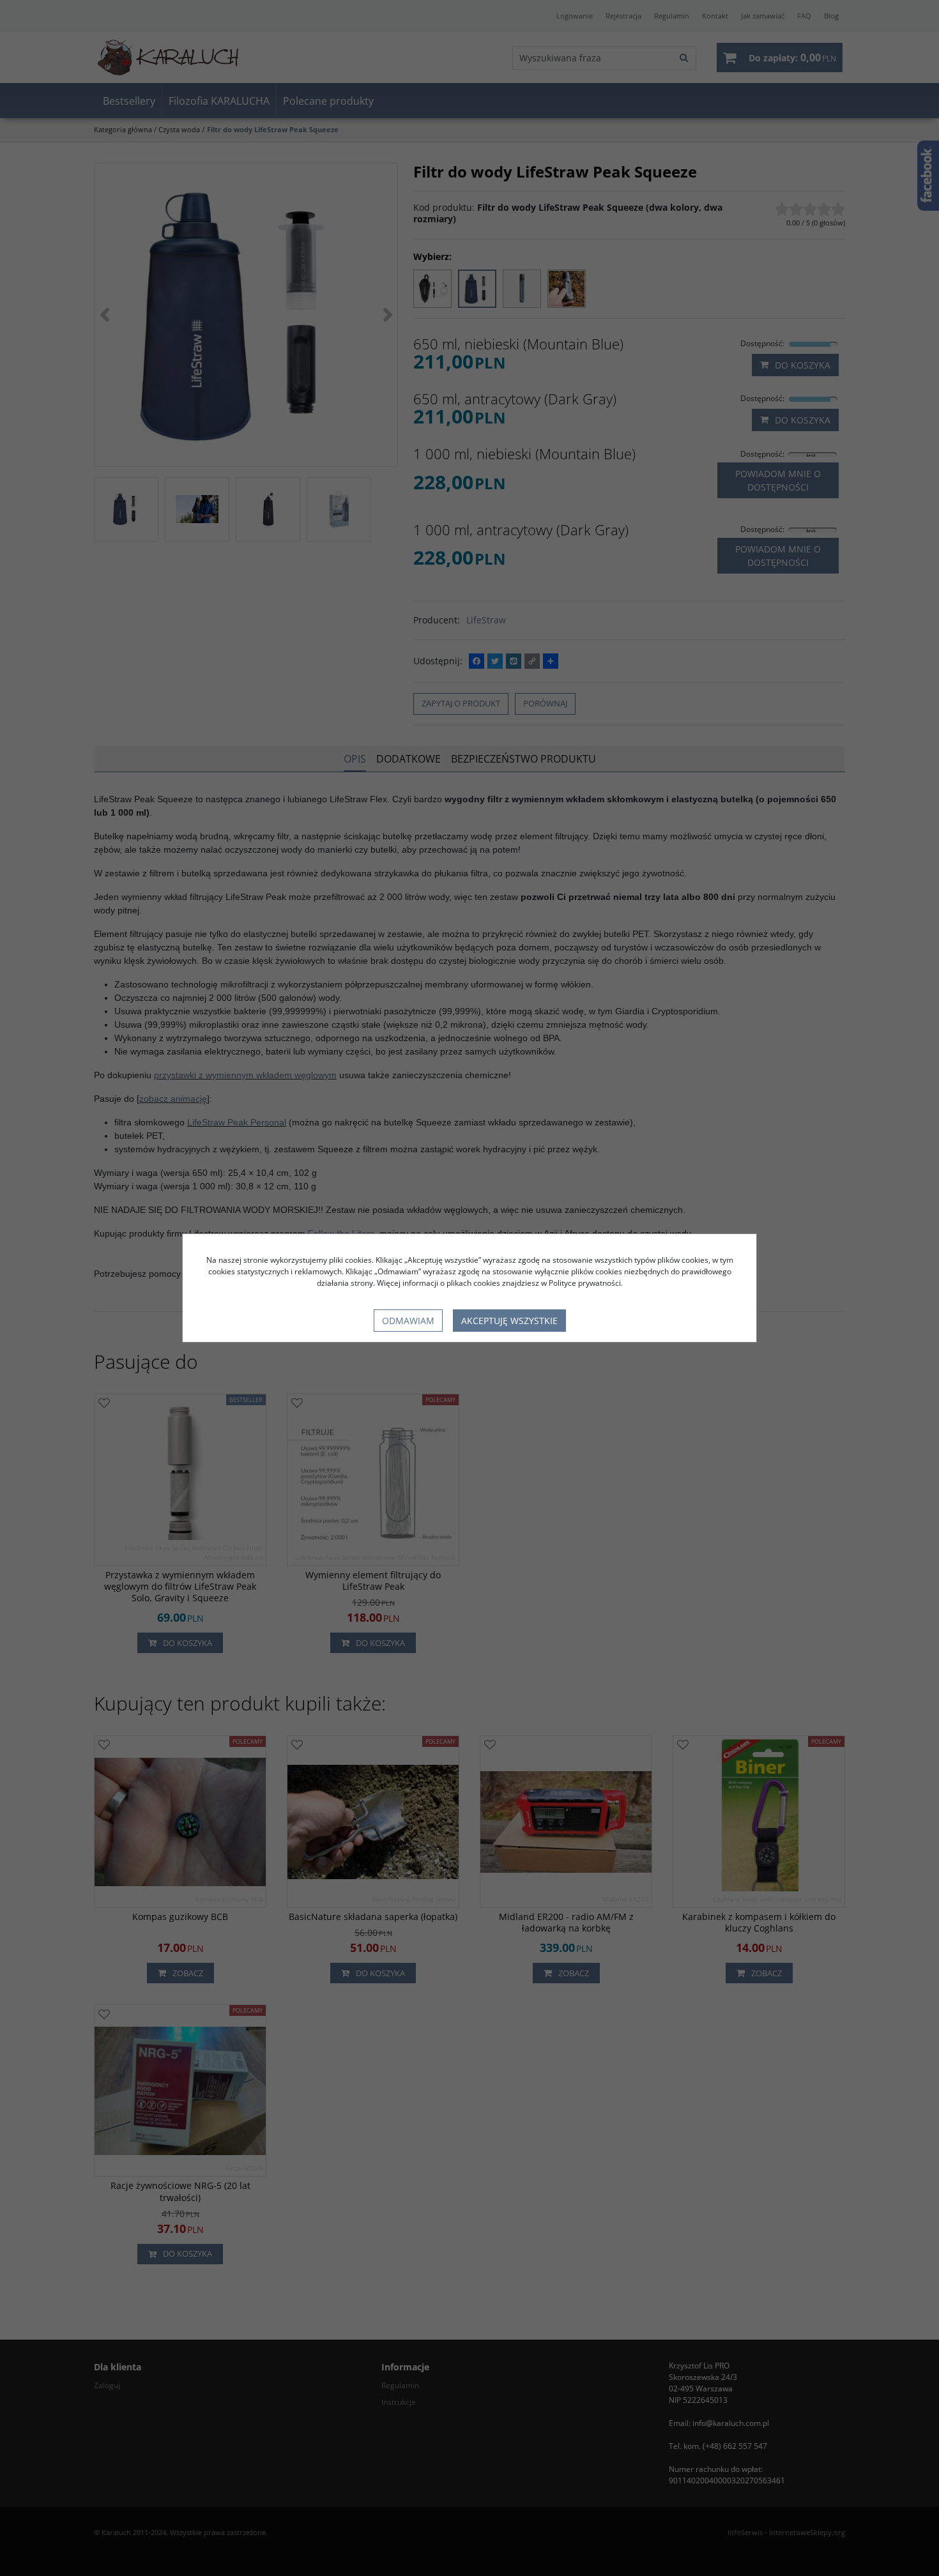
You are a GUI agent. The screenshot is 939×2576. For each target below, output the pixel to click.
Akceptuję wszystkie (509, 1321)
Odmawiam (408, 1321)
